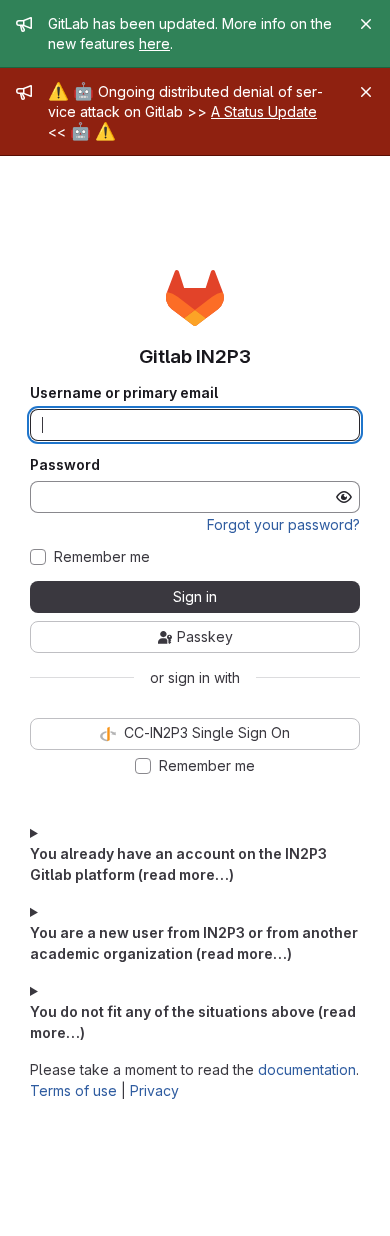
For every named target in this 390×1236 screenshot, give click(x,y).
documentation (307, 1069)
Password (65, 465)
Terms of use (73, 1090)
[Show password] (344, 497)
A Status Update (264, 111)
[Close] (366, 24)
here (154, 43)
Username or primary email (124, 393)
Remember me (102, 557)
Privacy (154, 1090)
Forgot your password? (283, 524)
